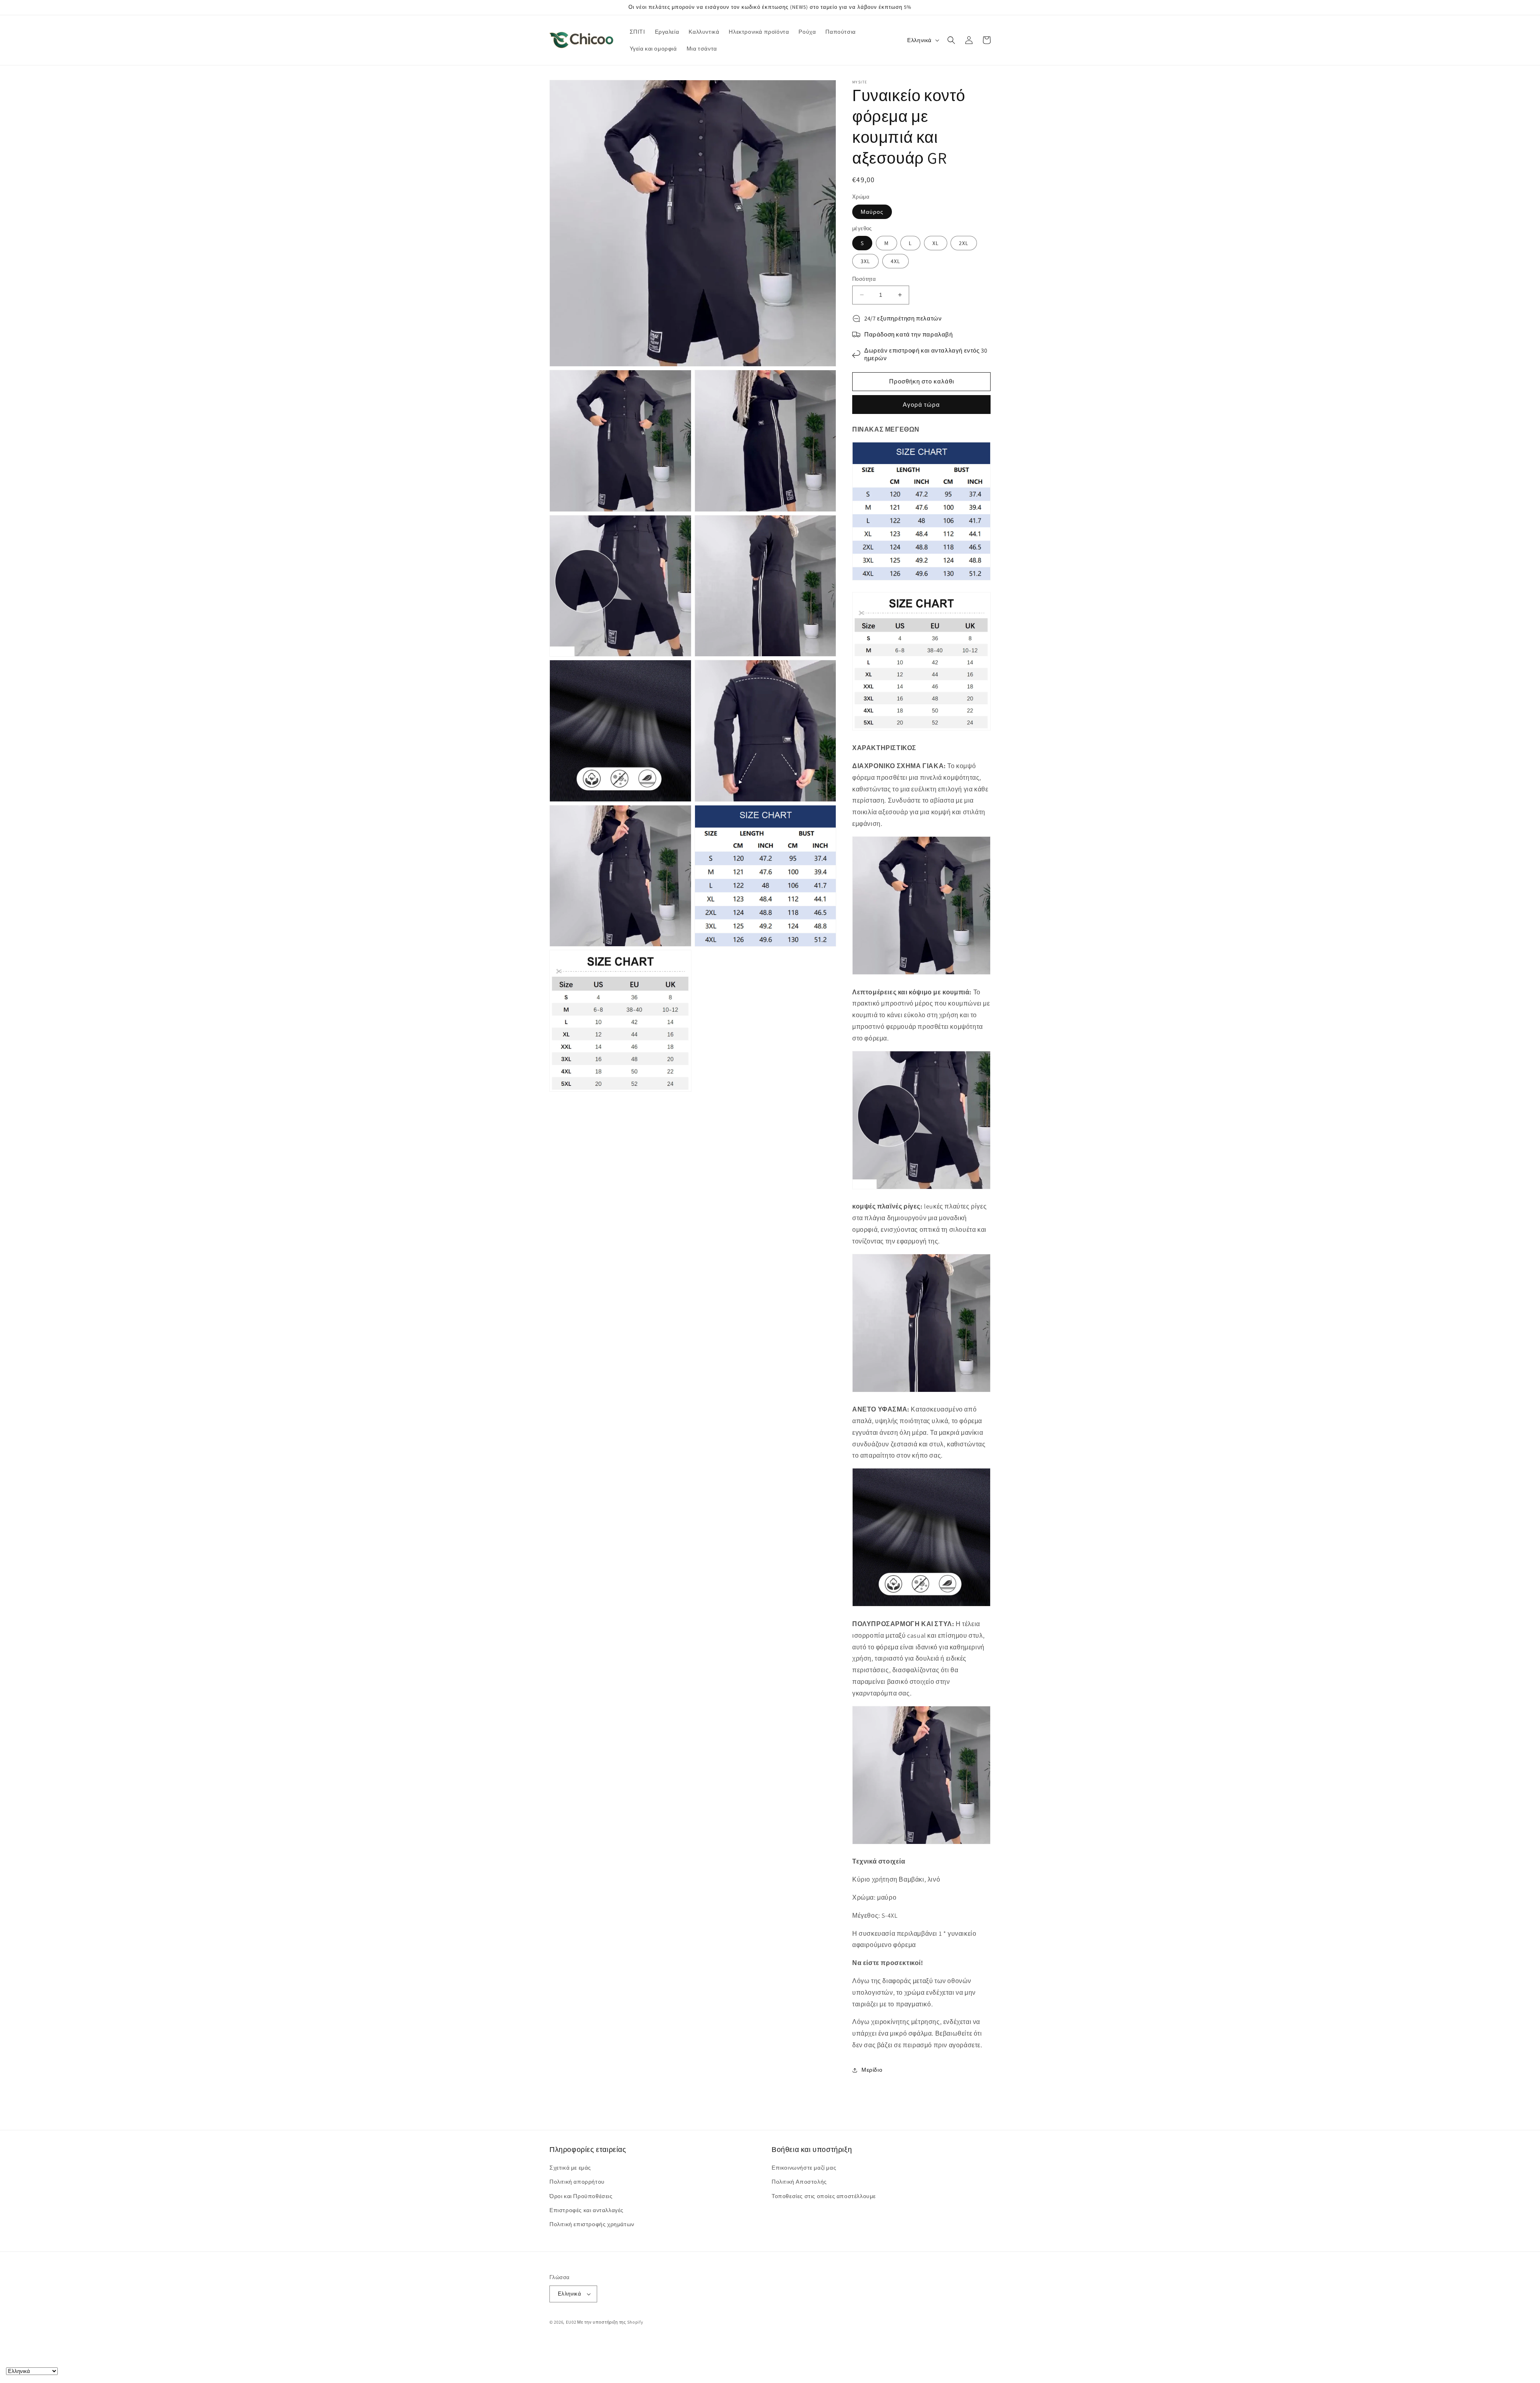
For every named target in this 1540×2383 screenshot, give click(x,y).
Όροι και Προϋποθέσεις (581, 2196)
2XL (964, 243)
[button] (951, 40)
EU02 (571, 2322)
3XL (865, 261)
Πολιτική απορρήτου (577, 2182)
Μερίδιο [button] (872, 2070)
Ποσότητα (864, 279)
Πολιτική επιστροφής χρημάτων (592, 2224)
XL (936, 243)
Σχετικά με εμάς (570, 2168)
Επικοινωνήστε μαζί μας (804, 2168)
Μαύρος (872, 212)
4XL (896, 261)
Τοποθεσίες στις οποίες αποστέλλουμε (824, 2196)
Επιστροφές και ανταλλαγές (587, 2210)
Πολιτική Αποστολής (799, 2182)
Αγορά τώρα (921, 405)
